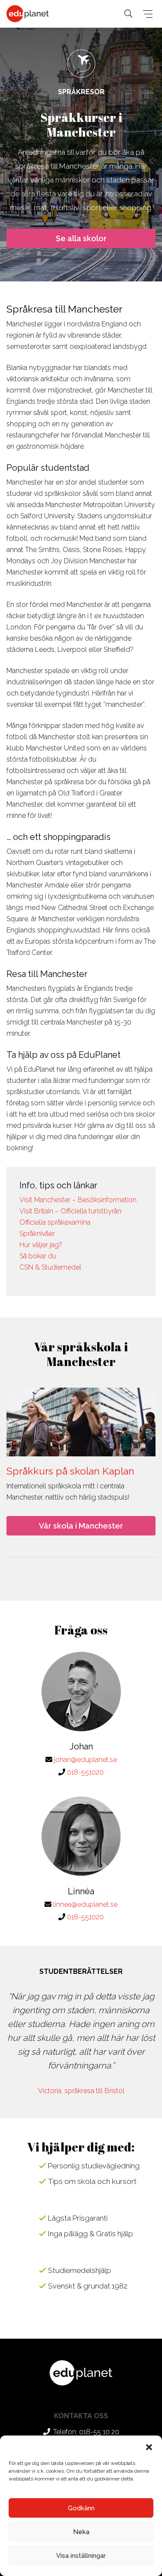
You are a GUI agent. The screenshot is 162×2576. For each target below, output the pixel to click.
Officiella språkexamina (55, 1222)
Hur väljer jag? (41, 1245)
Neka (81, 2532)
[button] (149, 2446)
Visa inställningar (81, 2556)
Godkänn (81, 2508)
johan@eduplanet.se (86, 1760)
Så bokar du (38, 1256)
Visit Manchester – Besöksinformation (78, 1200)
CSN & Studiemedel (50, 1267)
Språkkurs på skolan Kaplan (70, 1471)
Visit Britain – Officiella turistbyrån (70, 1211)
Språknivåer (37, 1234)
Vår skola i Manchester (81, 1526)
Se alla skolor (81, 238)
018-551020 (85, 1772)
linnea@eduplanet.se (85, 1904)
